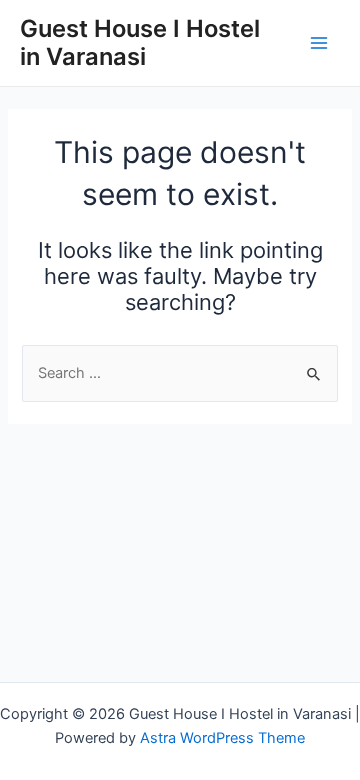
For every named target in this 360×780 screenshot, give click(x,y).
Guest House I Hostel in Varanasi (140, 42)
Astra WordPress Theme (222, 738)
